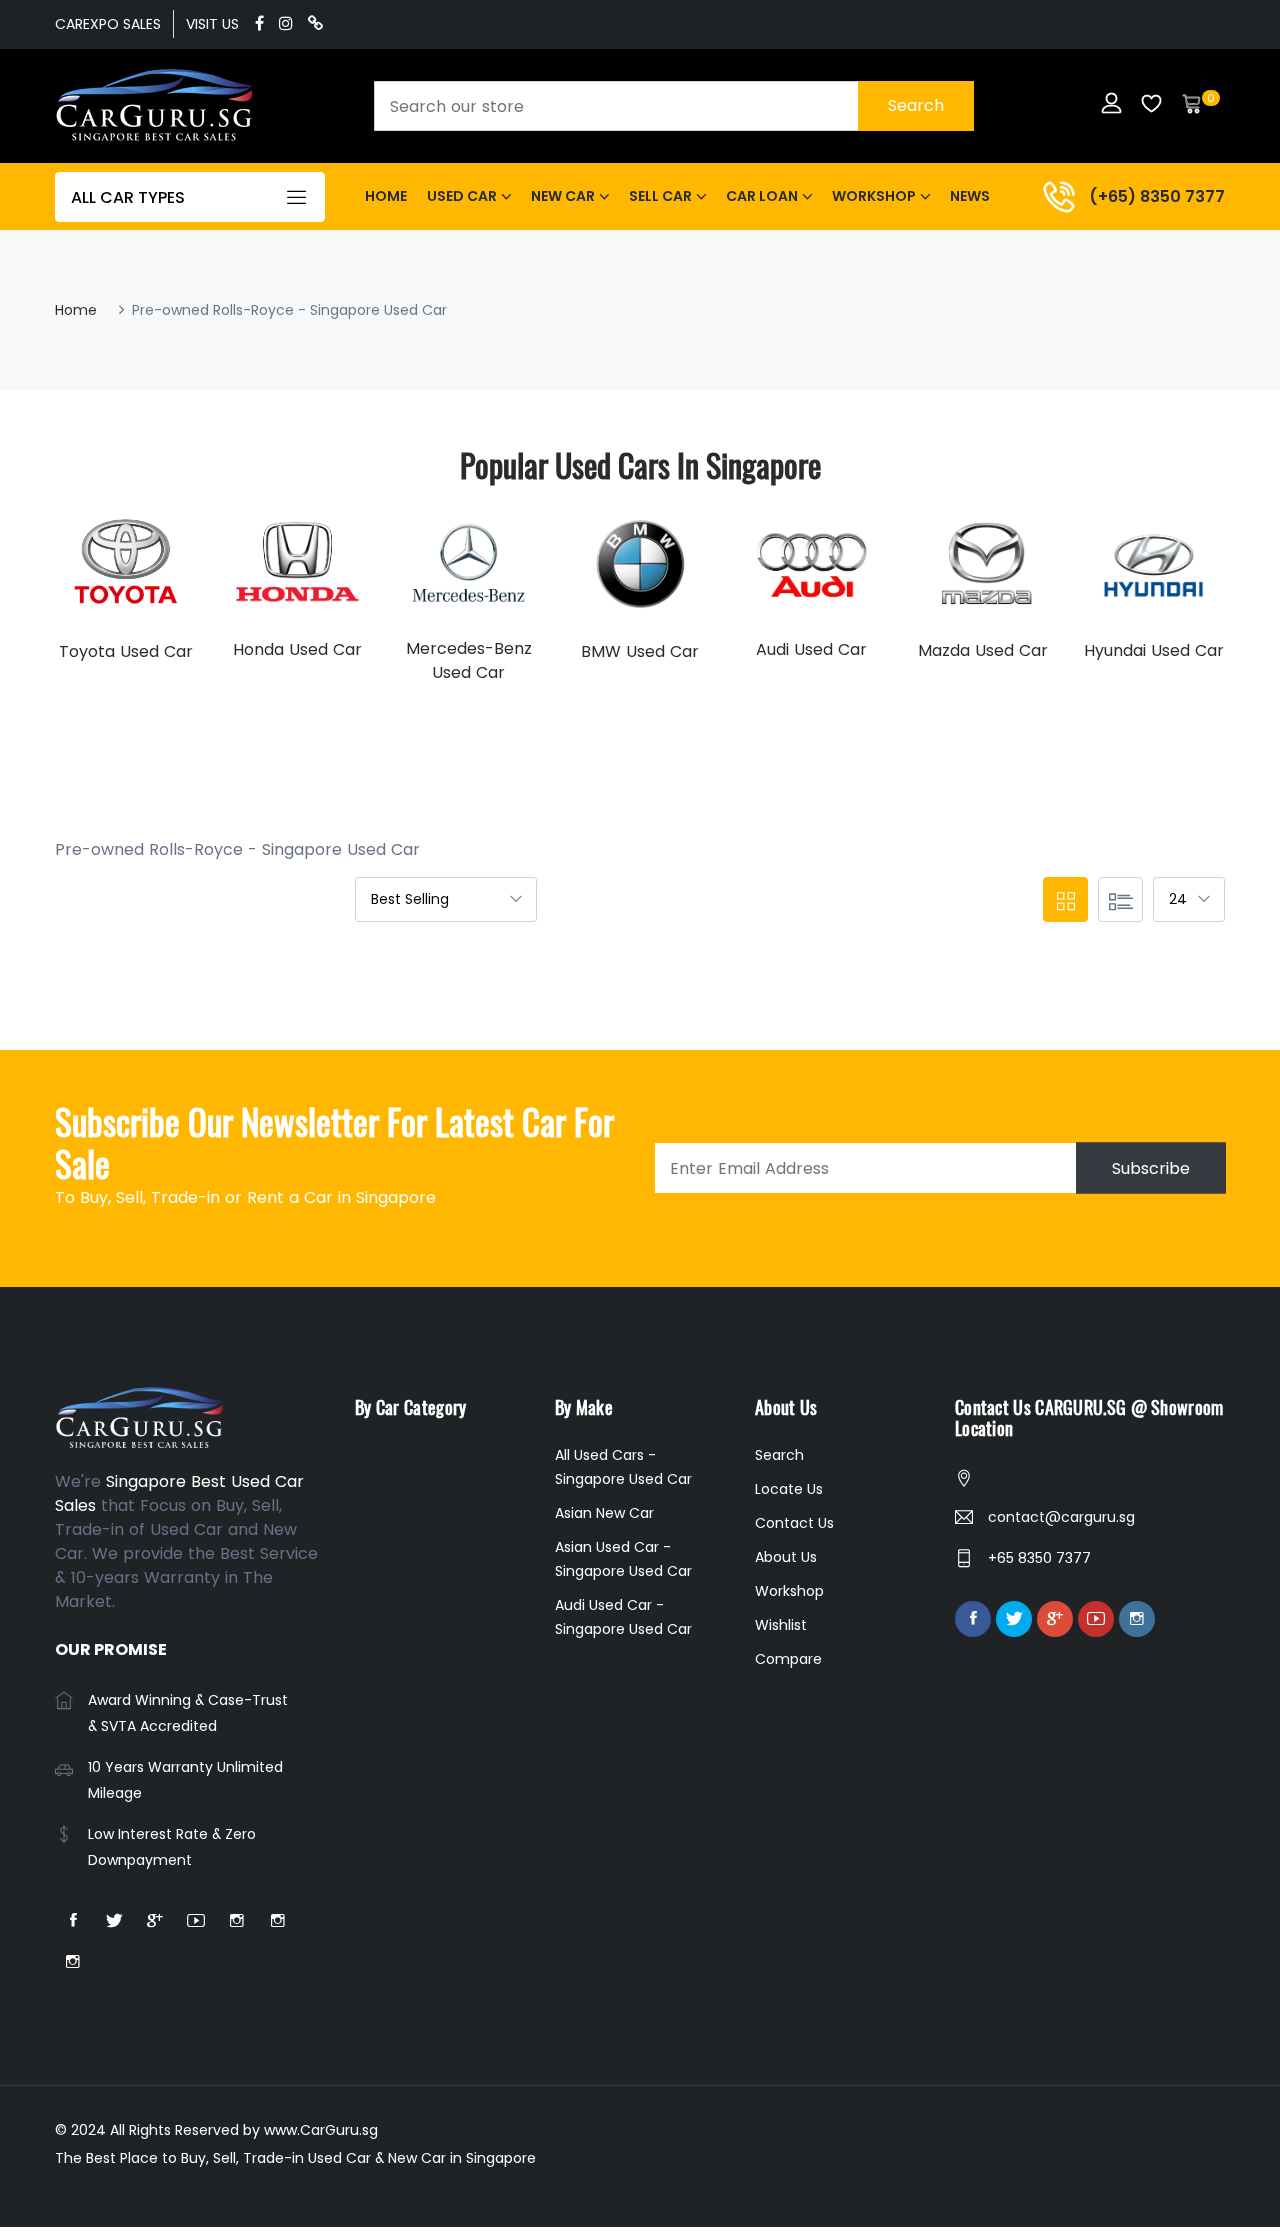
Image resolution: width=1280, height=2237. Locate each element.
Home (386, 196)
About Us (786, 1557)
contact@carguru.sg (1061, 1517)
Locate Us (789, 1489)
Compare (788, 1659)
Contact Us (794, 1523)
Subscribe (1151, 1168)
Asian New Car (604, 1513)
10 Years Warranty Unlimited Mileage (185, 1780)
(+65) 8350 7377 (1157, 196)
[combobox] (674, 106)
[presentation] (75, 595)
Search (916, 105)
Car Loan (762, 196)
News (970, 196)
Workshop (874, 196)
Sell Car (660, 196)
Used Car (462, 196)
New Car (563, 196)
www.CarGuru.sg (321, 2130)
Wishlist (781, 1625)
